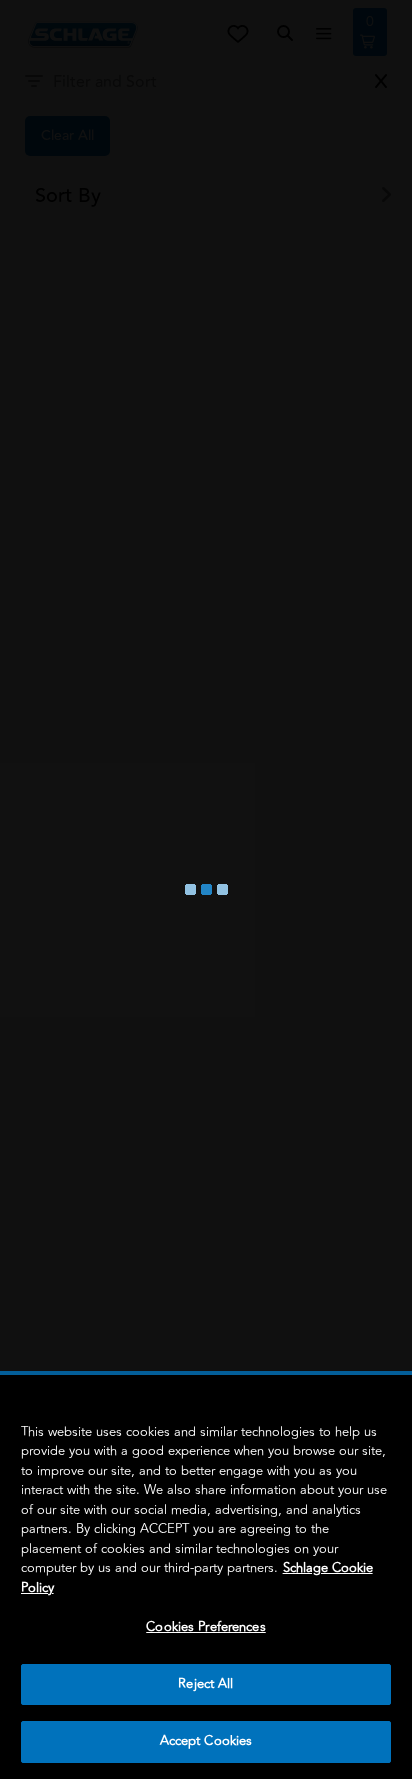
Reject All (205, 1684)
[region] (206, 1577)
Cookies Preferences (205, 1627)
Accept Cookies (206, 1741)
